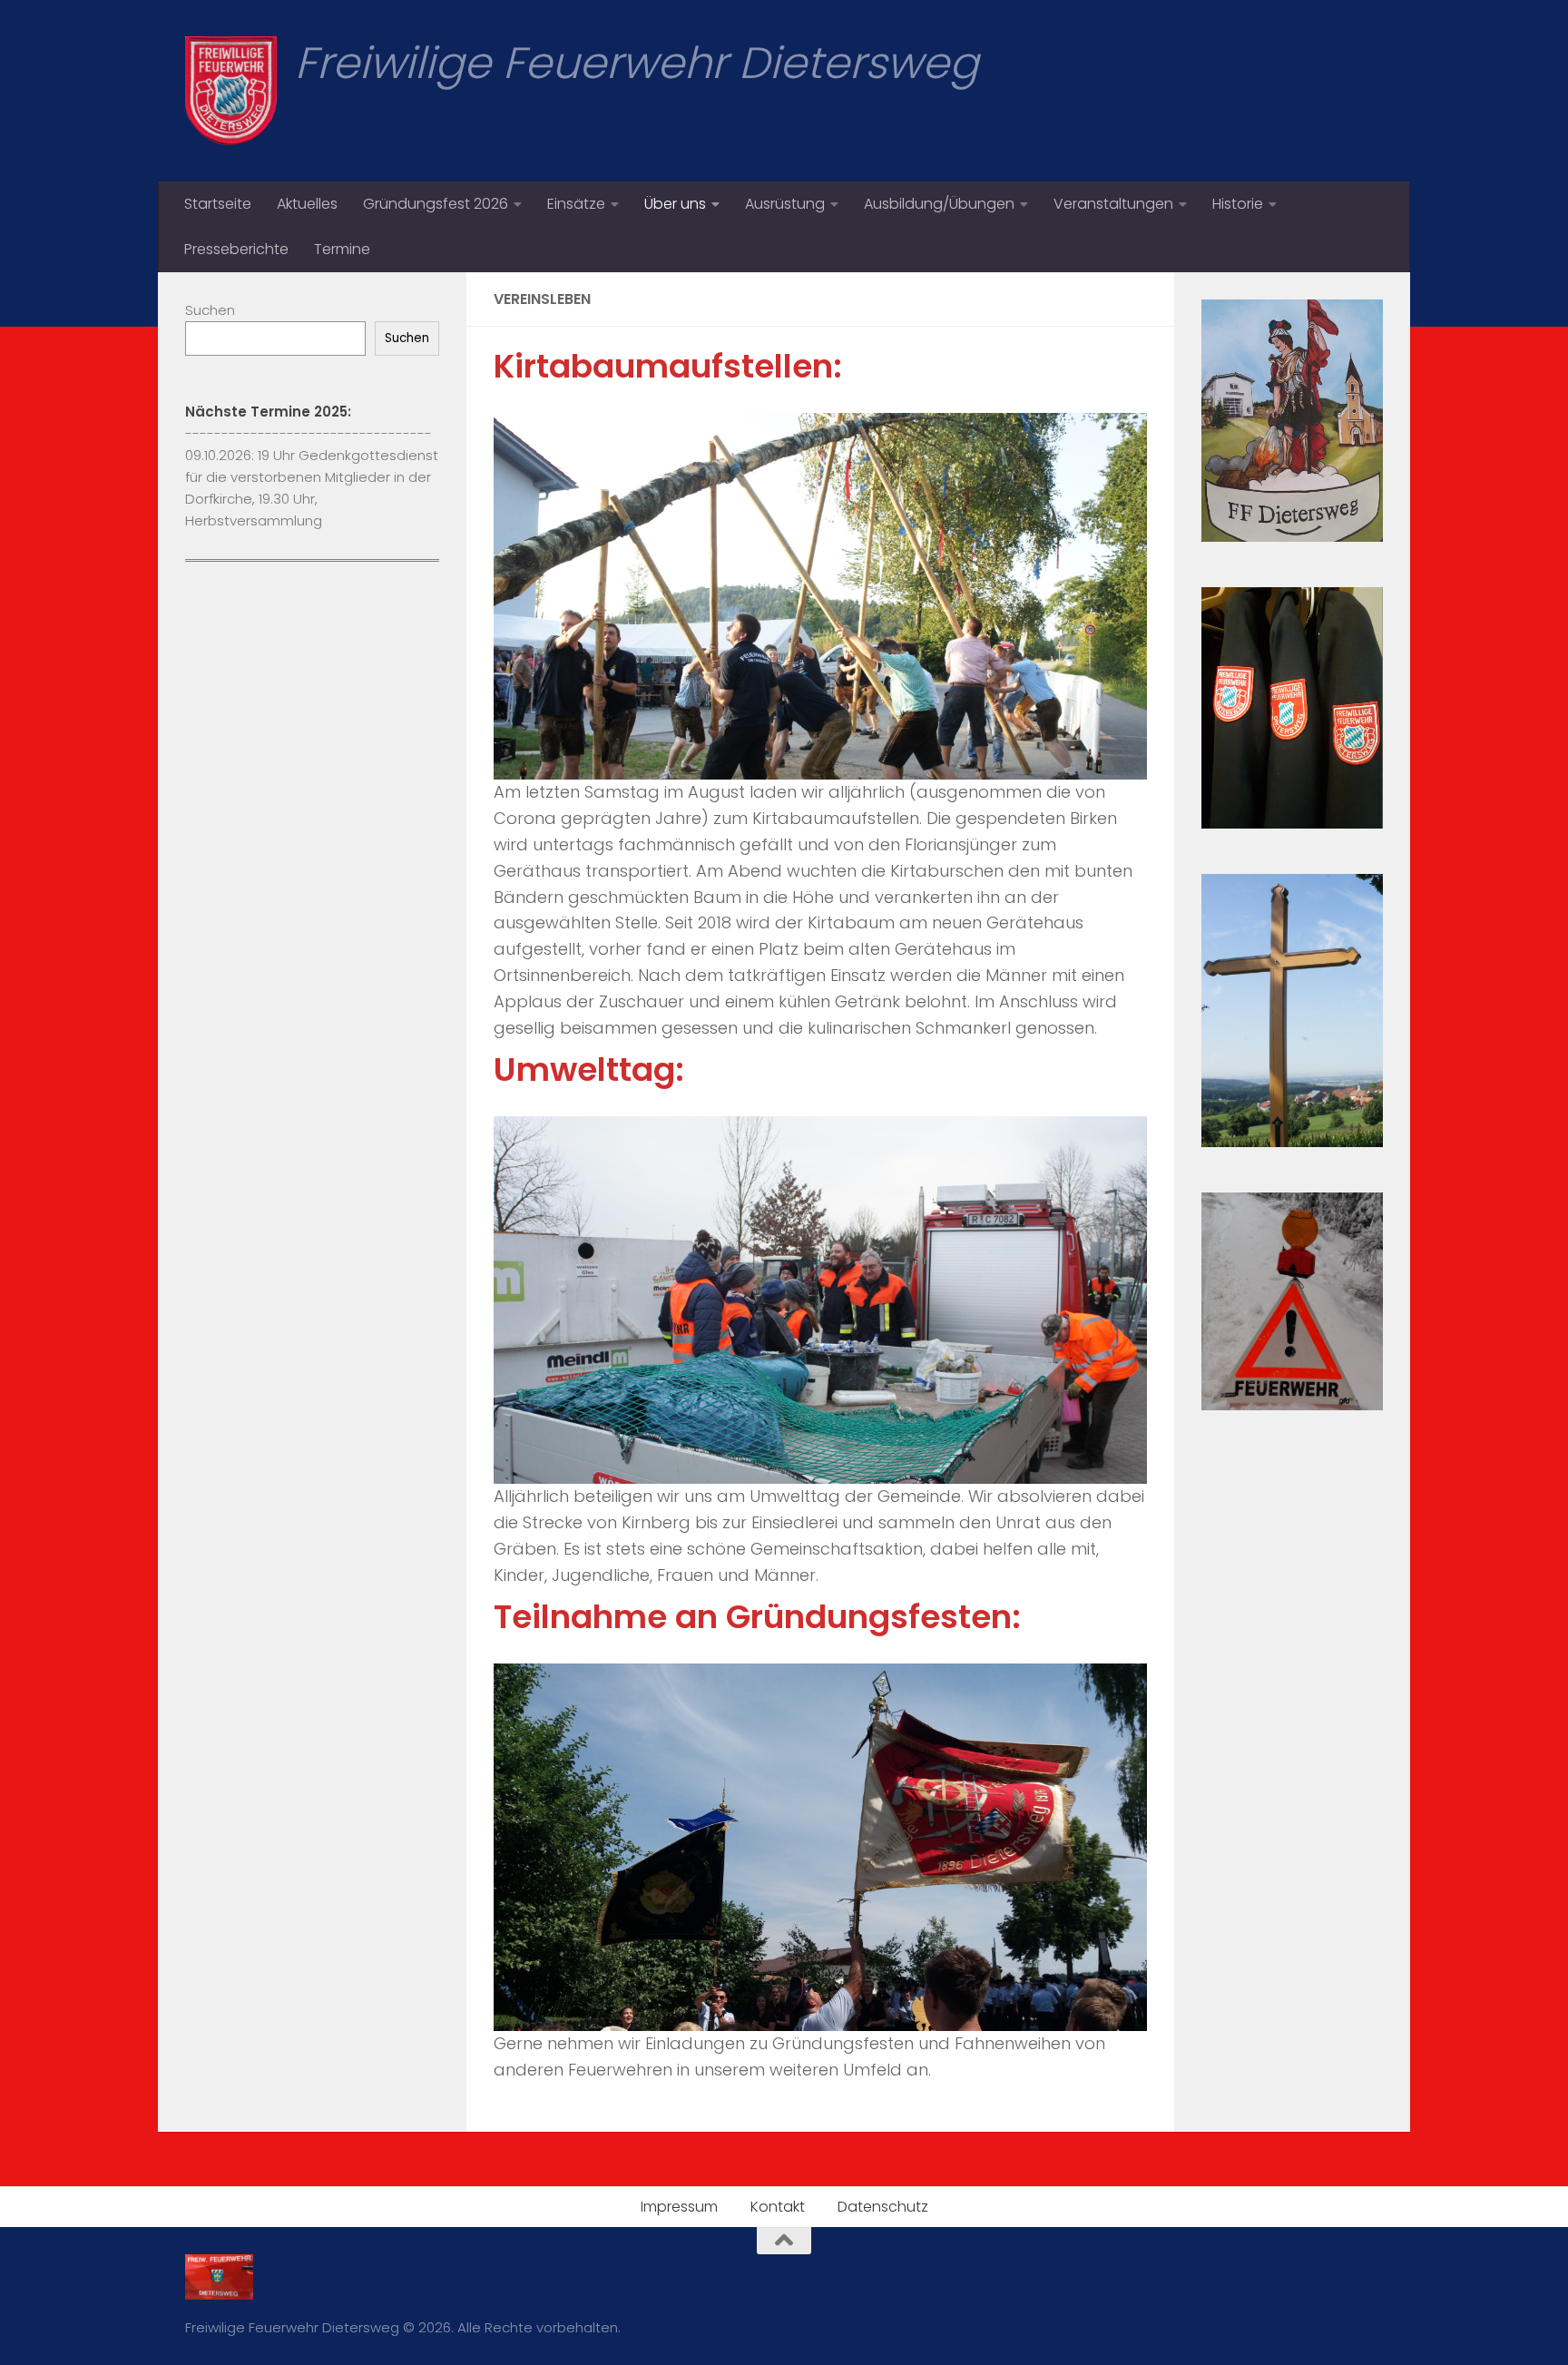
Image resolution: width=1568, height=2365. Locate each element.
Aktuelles (307, 204)
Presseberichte (236, 249)
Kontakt (778, 2207)
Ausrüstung (785, 204)
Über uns (675, 204)
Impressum (679, 2207)
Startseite (218, 204)
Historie (1238, 204)
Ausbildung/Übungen (939, 204)
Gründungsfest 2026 (436, 204)
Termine (342, 249)
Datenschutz (883, 2207)
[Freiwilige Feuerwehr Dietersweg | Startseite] (231, 91)
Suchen (210, 310)
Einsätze (576, 204)
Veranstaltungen (1113, 204)
